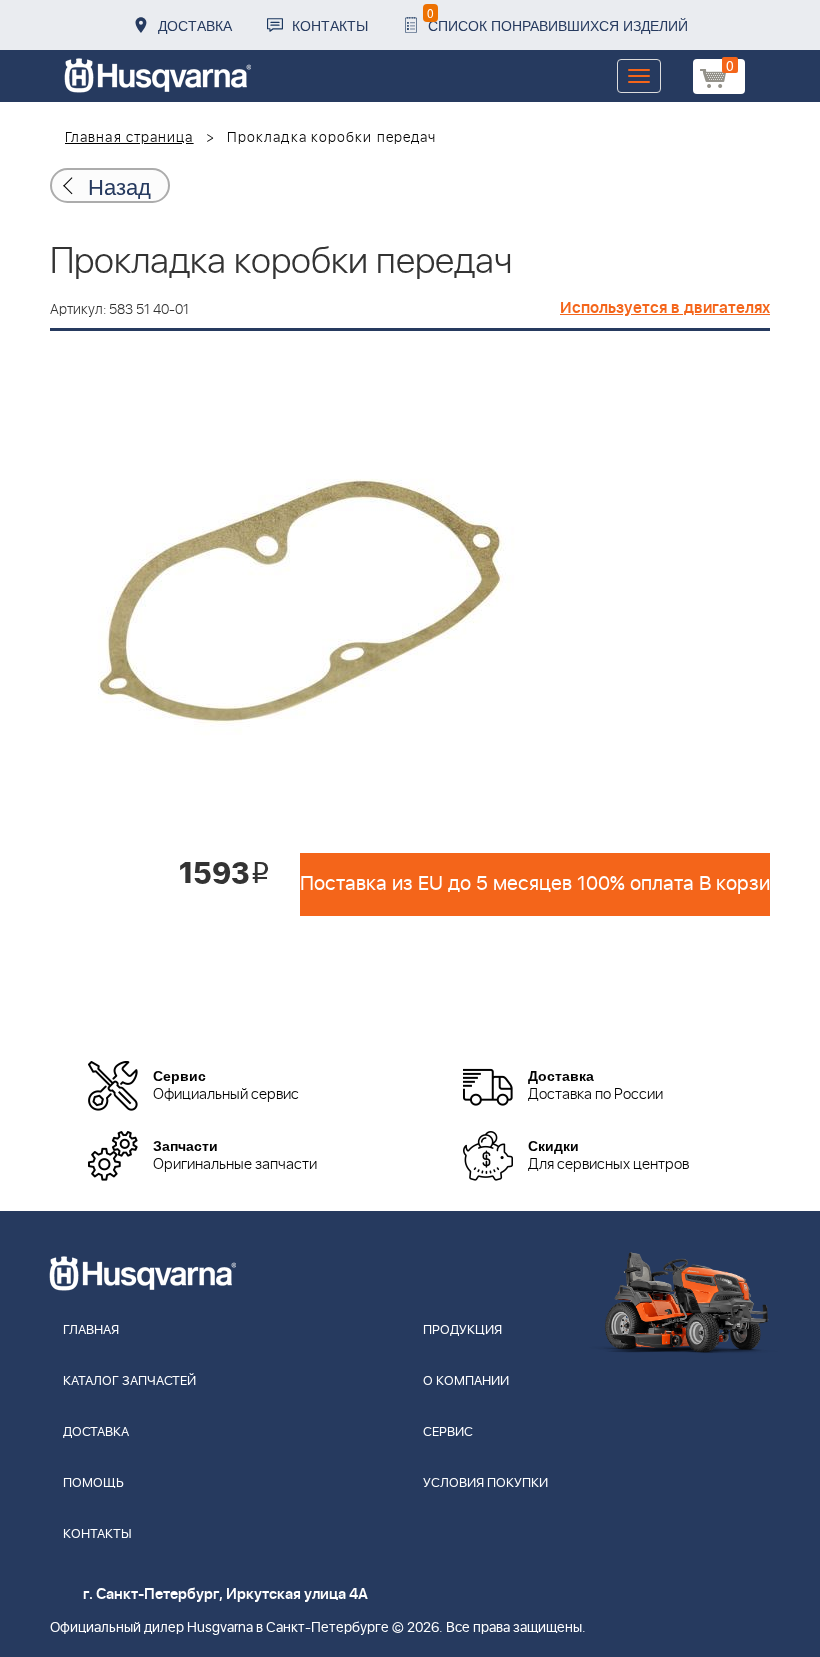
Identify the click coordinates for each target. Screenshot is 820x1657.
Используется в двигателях (665, 308)
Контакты (330, 25)
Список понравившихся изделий (557, 19)
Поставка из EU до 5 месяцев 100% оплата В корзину (535, 884)
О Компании (466, 1381)
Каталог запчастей (129, 1381)
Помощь (93, 1483)
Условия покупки (485, 1483)
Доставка (195, 25)
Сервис (448, 1432)
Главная (91, 1330)
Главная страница (129, 138)
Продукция (462, 1330)
